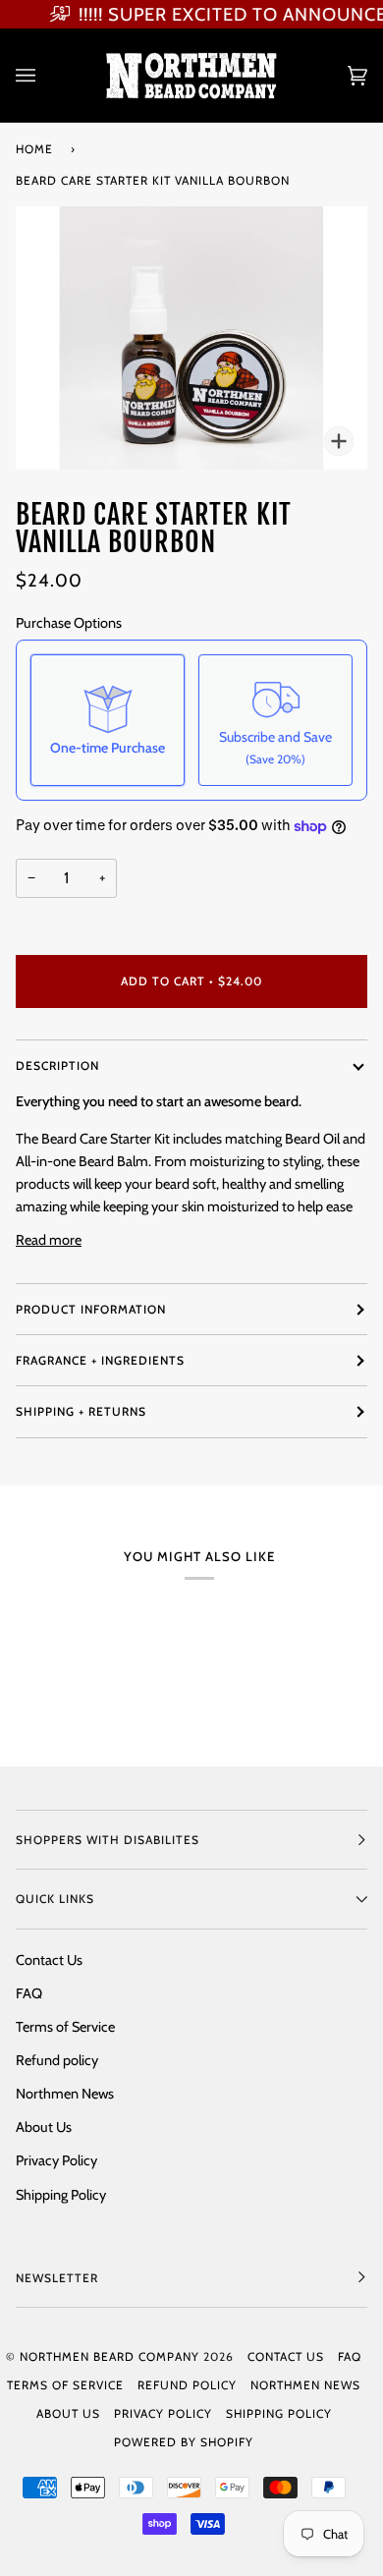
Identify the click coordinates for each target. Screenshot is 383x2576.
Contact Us (49, 1960)
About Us (44, 2127)
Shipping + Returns (81, 1411)
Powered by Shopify (184, 2442)
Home (34, 149)
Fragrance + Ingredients (100, 1360)
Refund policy (57, 2060)
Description (57, 1065)
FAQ (29, 1993)
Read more (49, 1240)
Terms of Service (65, 2027)
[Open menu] (45, 75)
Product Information (91, 1309)
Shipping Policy (61, 2195)
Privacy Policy (56, 2160)
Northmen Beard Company (109, 2356)
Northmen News (65, 2094)
